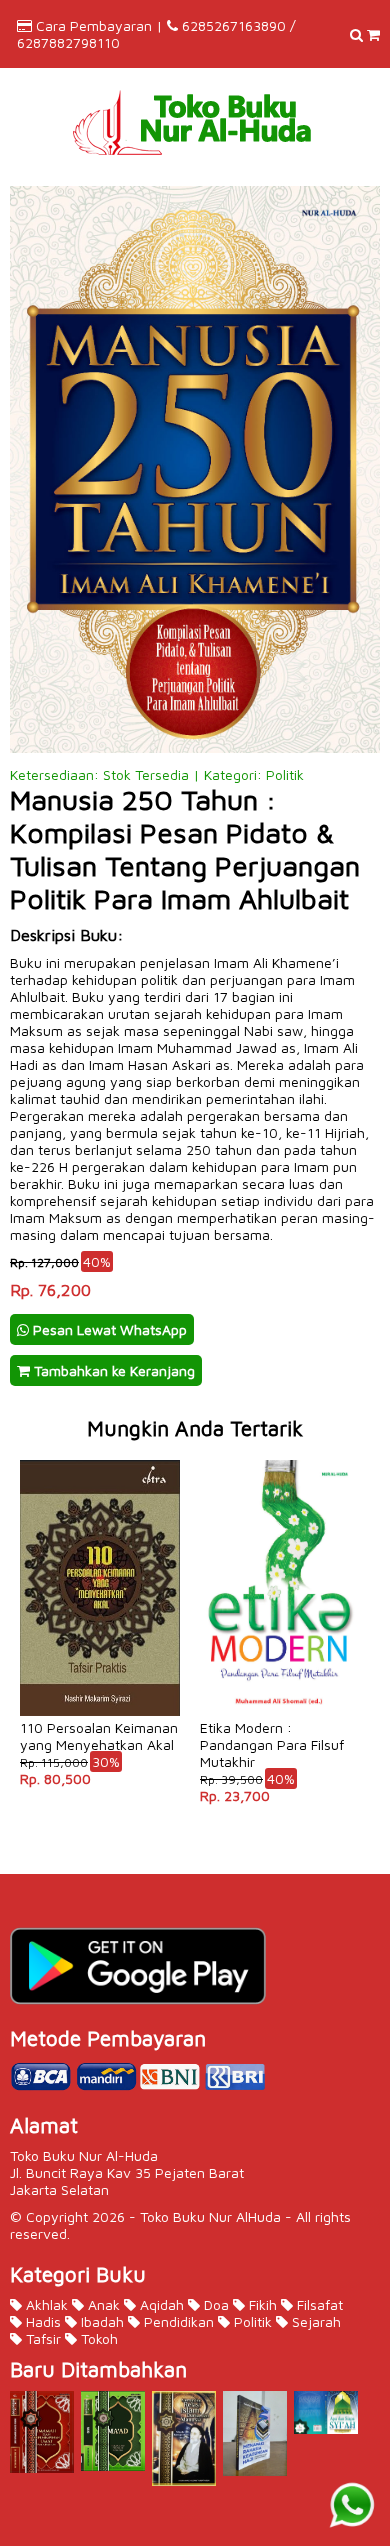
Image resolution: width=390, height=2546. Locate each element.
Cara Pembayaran (94, 25)
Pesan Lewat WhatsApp (108, 1329)
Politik (251, 2321)
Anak (102, 2304)
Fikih (261, 2304)
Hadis (41, 2321)
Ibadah (100, 2321)
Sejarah (314, 2321)
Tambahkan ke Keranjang (112, 1370)
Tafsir (41, 2338)
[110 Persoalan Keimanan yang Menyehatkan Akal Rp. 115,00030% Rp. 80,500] (100, 1458)
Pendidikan (177, 2321)
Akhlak (45, 2304)
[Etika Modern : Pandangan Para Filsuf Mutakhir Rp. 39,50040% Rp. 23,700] (280, 1458)
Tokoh (97, 2338)
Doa (214, 2304)
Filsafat (318, 2304)
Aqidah (160, 2304)
